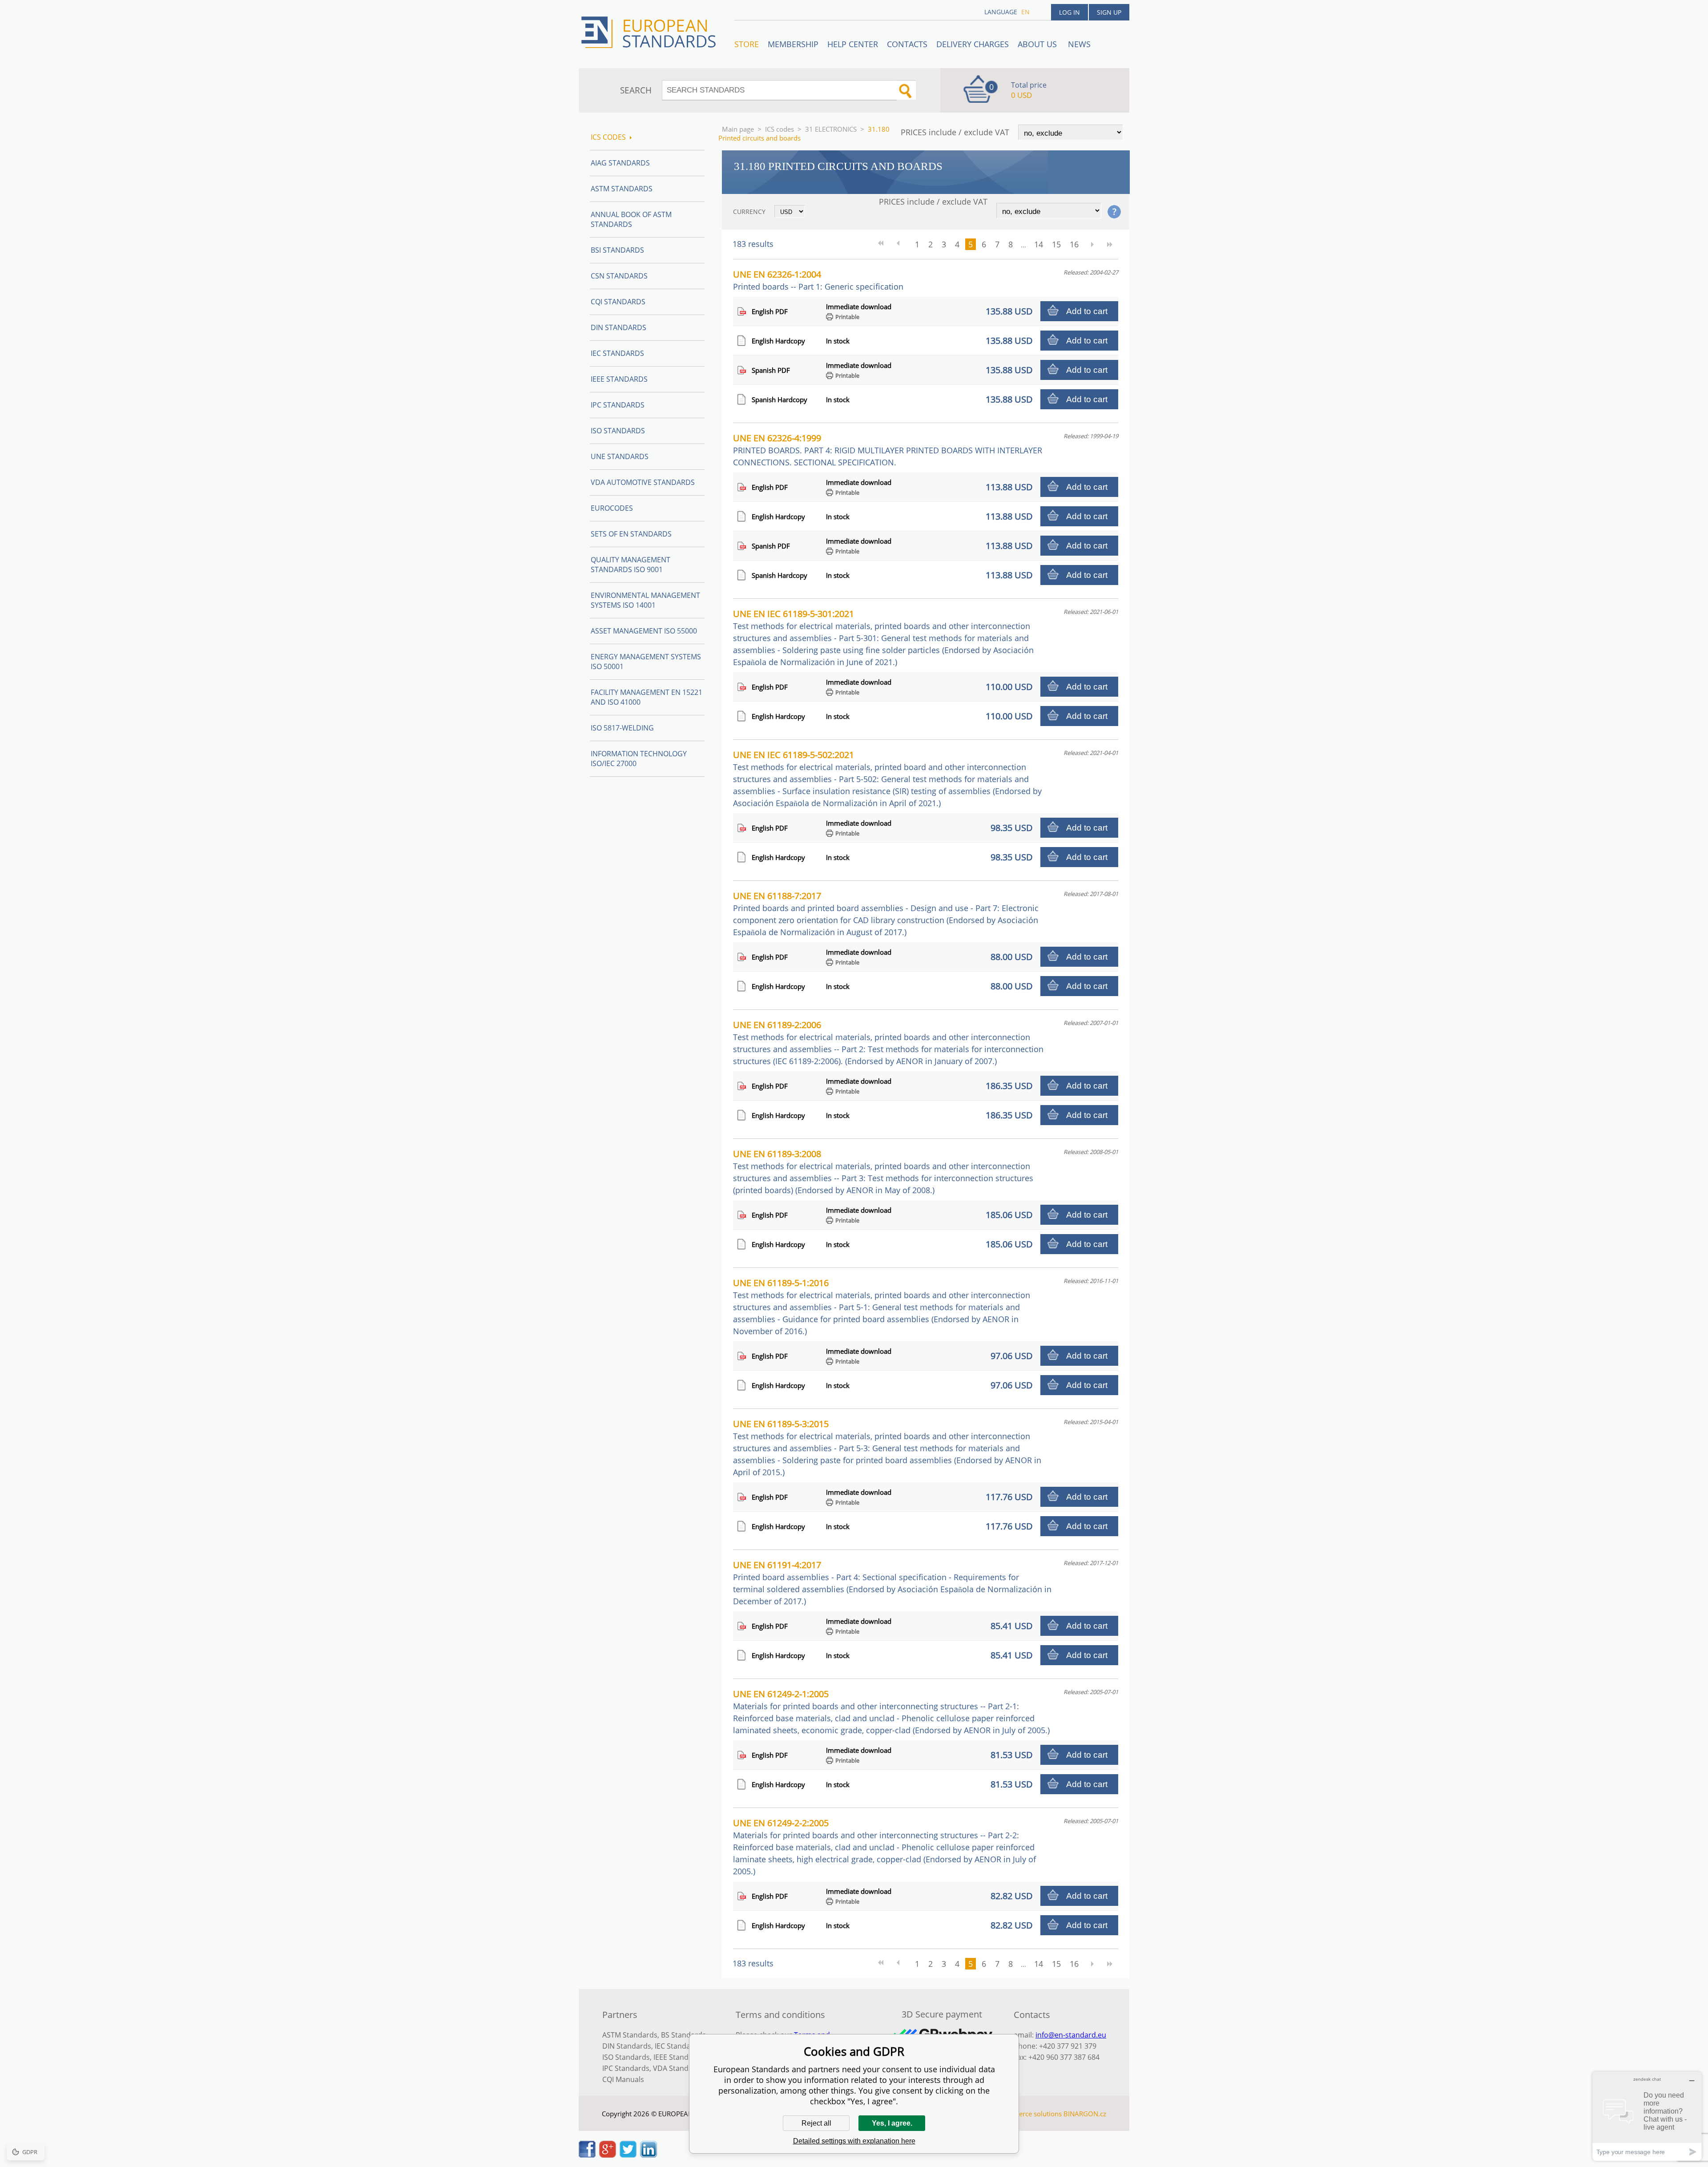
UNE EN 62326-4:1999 (888, 450)
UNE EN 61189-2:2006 (888, 1043)
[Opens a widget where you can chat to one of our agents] (1647, 2116)
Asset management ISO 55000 (644, 631)
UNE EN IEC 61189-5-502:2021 (887, 779)
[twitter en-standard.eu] (628, 2155)
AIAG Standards (620, 163)
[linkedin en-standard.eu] (649, 2155)
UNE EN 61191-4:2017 (892, 1583)
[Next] (1092, 244)
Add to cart (1087, 311)
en (1025, 12)
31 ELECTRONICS (831, 129)
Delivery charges (973, 44)
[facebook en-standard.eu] (587, 2155)
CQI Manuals (623, 2079)
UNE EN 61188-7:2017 (886, 914)
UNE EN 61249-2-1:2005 (891, 1712)
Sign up (1109, 12)
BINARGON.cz (1085, 2114)
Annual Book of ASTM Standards (631, 219)
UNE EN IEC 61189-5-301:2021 (883, 638)
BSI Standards (617, 250)
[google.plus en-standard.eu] (608, 2155)
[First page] (884, 244)
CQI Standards (618, 302)
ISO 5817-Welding (622, 728)
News (1079, 44)
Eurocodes (612, 508)
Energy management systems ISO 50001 (646, 662)
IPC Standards (618, 405)
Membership (793, 44)
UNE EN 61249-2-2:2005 (884, 1847)
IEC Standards (617, 353)
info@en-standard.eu (1071, 2035)
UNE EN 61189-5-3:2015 (887, 1448)
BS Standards (683, 2035)
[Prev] (902, 244)
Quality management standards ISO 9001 (630, 565)
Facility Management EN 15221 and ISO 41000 (647, 697)
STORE (747, 44)
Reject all (816, 2123)
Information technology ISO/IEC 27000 (639, 759)
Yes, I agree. (892, 2123)
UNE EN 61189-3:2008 (883, 1172)
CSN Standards (619, 276)
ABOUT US (1038, 44)
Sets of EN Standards (631, 534)
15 (1056, 244)
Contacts (907, 44)
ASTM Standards (622, 189)
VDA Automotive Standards (643, 482)
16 (1074, 244)
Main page (738, 129)
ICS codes (779, 129)
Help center (853, 44)
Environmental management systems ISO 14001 (645, 600)
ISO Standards (618, 431)
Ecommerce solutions (1029, 2114)
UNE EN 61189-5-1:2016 (882, 1307)
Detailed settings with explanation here (854, 2141)
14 (1039, 244)
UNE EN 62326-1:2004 (818, 280)
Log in (1070, 12)
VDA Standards (678, 2068)
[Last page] (1110, 244)
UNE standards (620, 456)
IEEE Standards (619, 379)
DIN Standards (618, 327)
